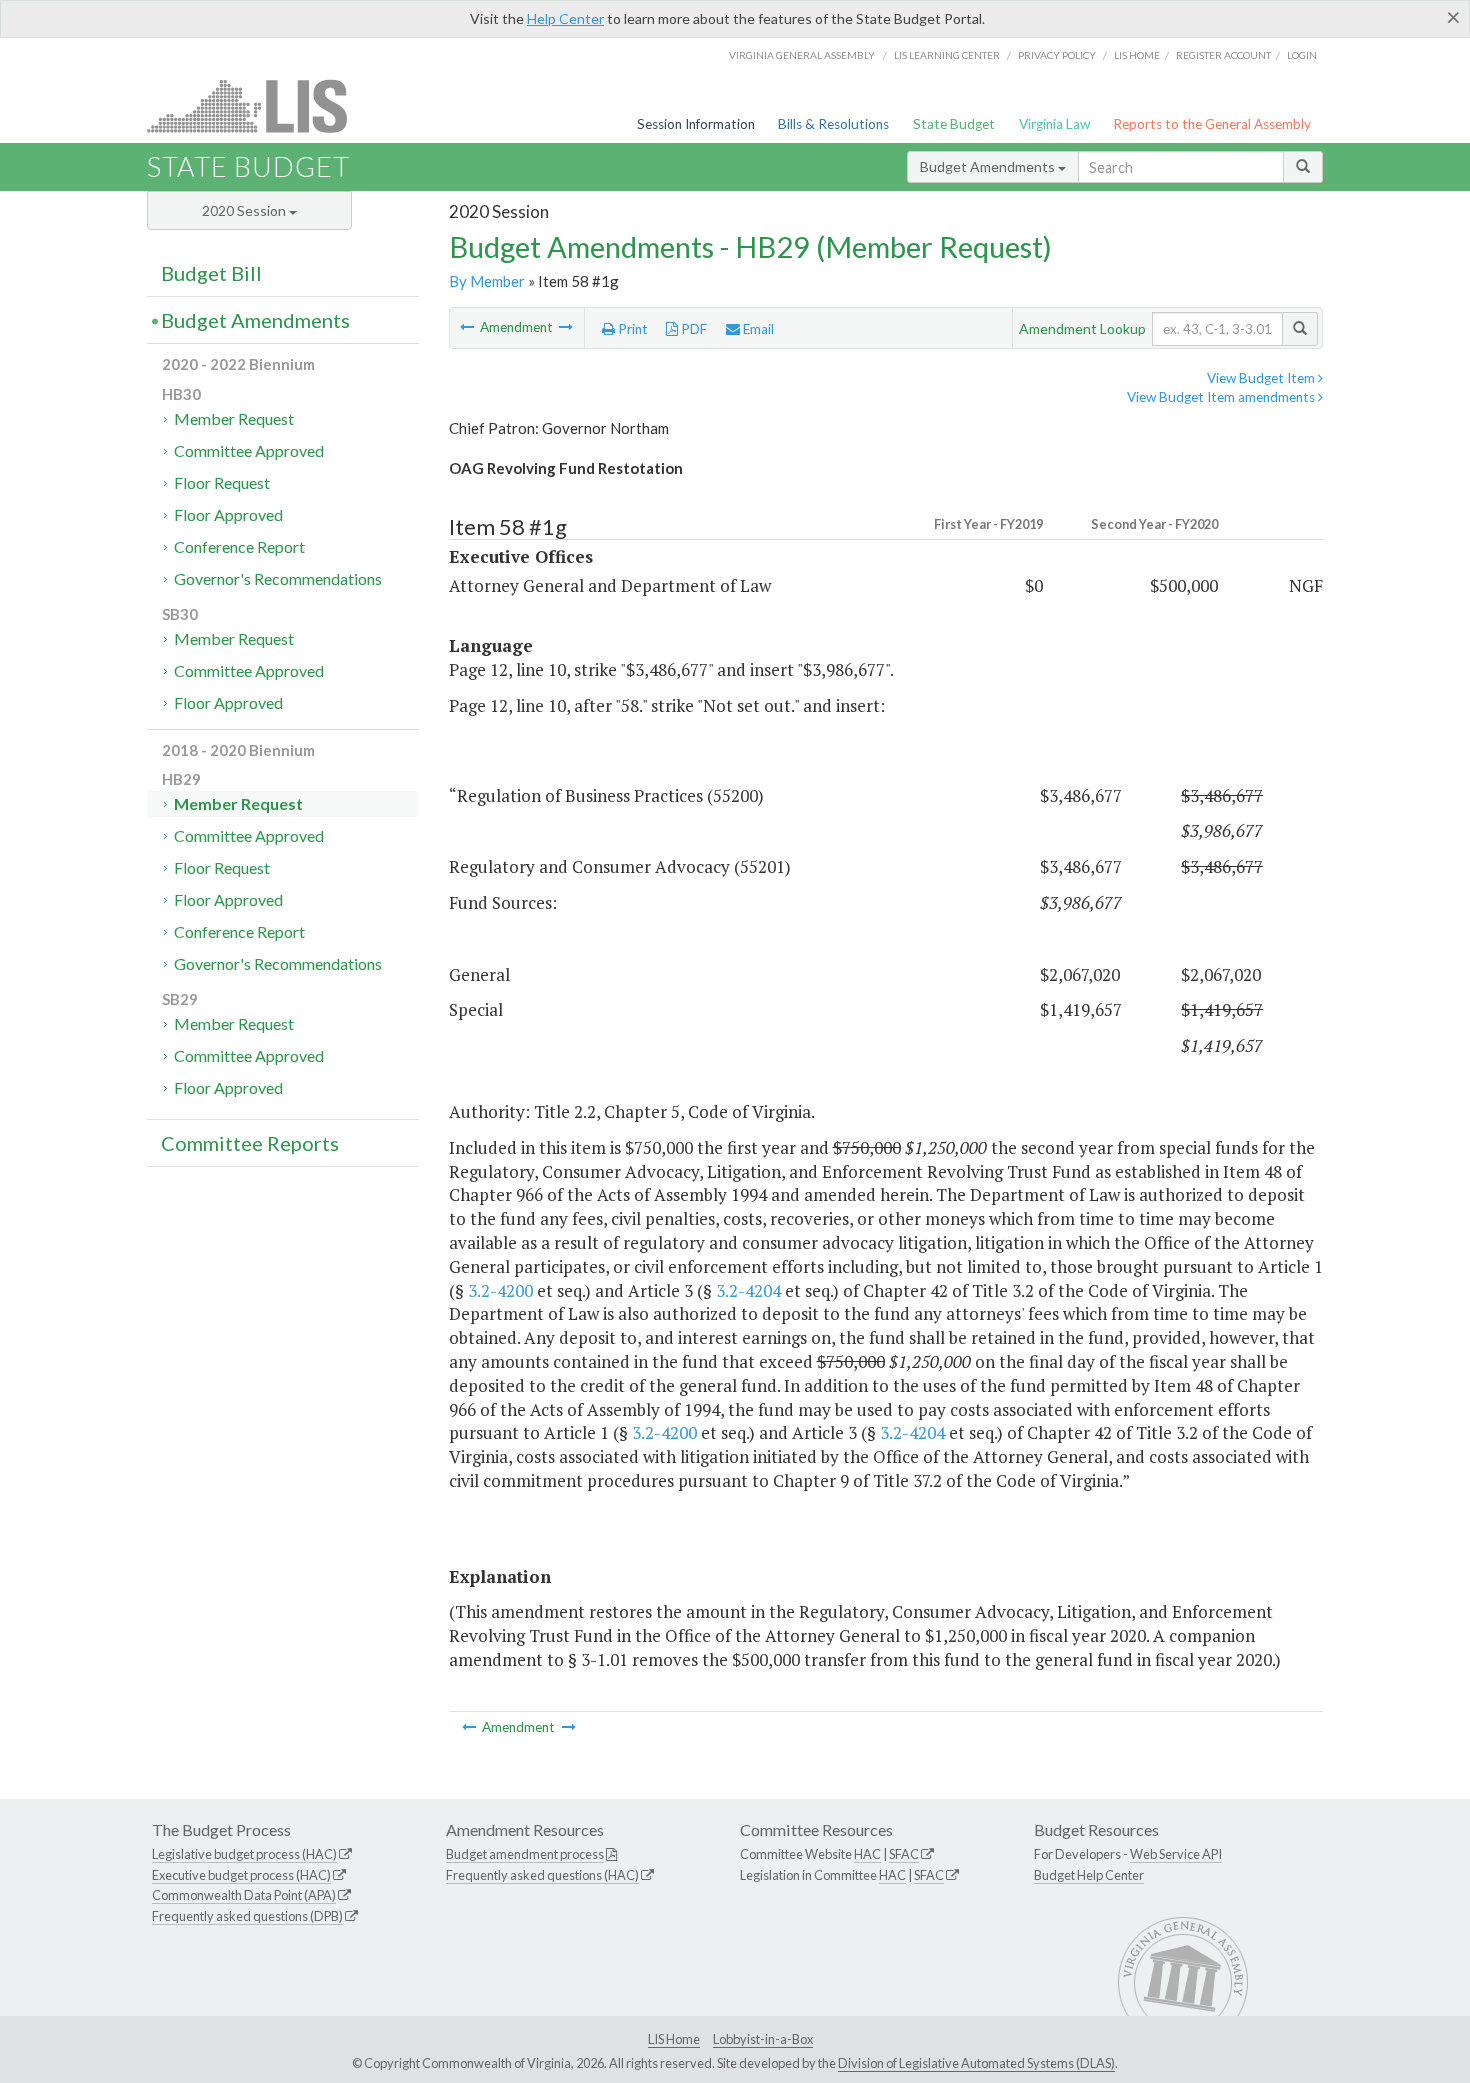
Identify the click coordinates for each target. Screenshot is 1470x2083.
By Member (487, 281)
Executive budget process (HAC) (241, 1875)
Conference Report (239, 546)
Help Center (565, 18)
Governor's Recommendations (278, 578)
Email (757, 329)
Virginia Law (1054, 124)
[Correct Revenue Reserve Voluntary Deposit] (566, 327)
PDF (692, 329)
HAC (867, 1854)
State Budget (954, 124)
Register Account (1223, 55)
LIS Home (674, 2039)
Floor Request (222, 482)
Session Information (696, 124)
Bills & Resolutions (833, 124)
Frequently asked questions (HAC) (542, 1875)
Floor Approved (228, 514)
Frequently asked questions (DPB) (247, 1916)
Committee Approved (249, 450)
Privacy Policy (1057, 55)
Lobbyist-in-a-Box (763, 2039)
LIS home (1137, 55)
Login (1302, 55)
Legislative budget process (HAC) (244, 1854)
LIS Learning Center (947, 55)
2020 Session (245, 210)
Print (631, 329)
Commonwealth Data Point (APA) (244, 1895)
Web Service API (1176, 1854)
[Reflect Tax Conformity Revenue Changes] (468, 327)
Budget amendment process (525, 1854)
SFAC (904, 1854)
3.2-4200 (500, 1290)
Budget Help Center (1089, 1875)
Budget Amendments (989, 166)
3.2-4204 (748, 1290)
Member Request (234, 418)
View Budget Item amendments (1222, 397)
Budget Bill (211, 273)
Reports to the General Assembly (1212, 124)
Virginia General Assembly (802, 55)
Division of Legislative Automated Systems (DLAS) (976, 2063)
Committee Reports (250, 1143)
